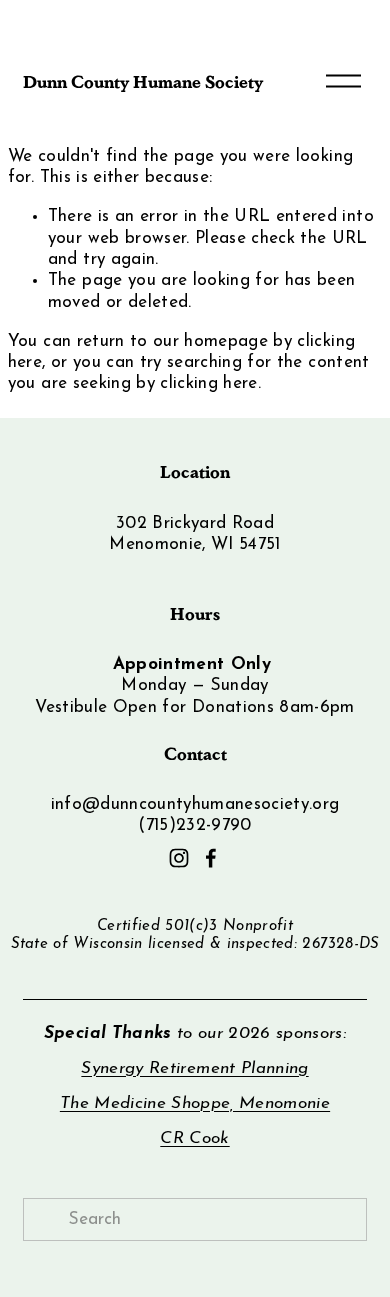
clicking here (208, 383)
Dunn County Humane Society (143, 80)
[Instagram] (179, 858)
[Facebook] (211, 858)
